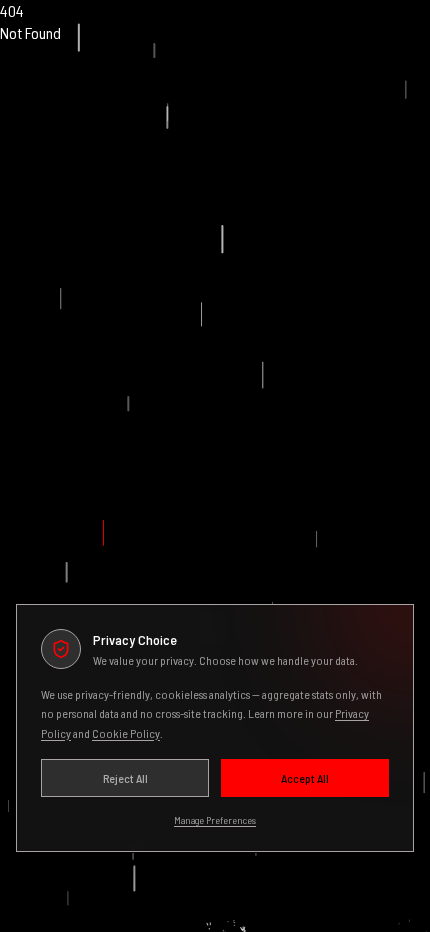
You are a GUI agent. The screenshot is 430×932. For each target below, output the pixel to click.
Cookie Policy (126, 733)
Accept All (305, 778)
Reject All (125, 778)
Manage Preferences (215, 820)
